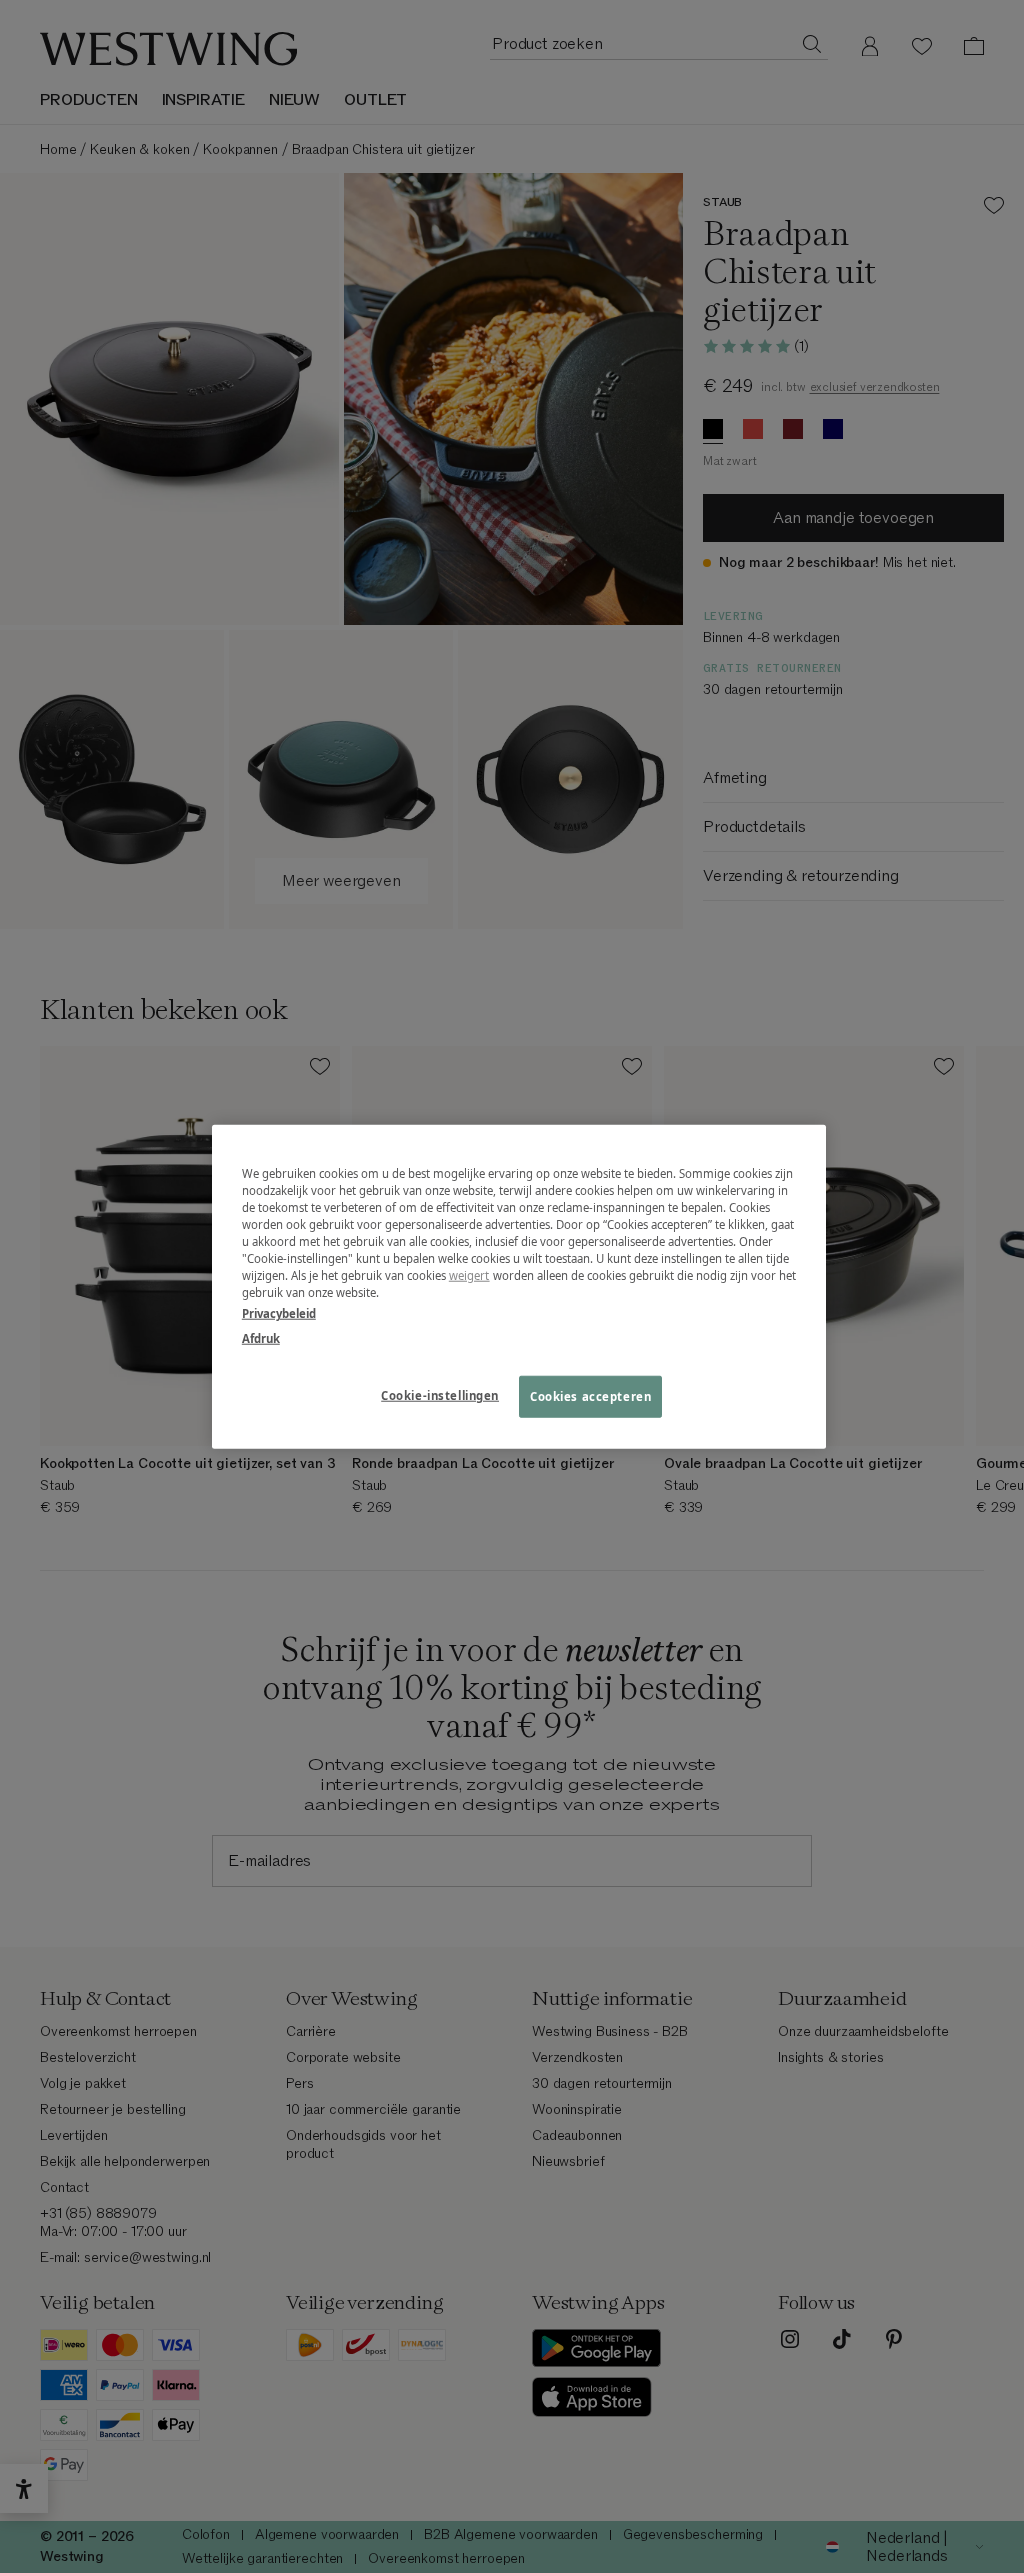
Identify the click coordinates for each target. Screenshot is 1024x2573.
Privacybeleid (279, 1313)
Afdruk (261, 1338)
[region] (519, 1286)
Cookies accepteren (590, 1396)
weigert (469, 1275)
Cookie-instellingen (440, 1395)
